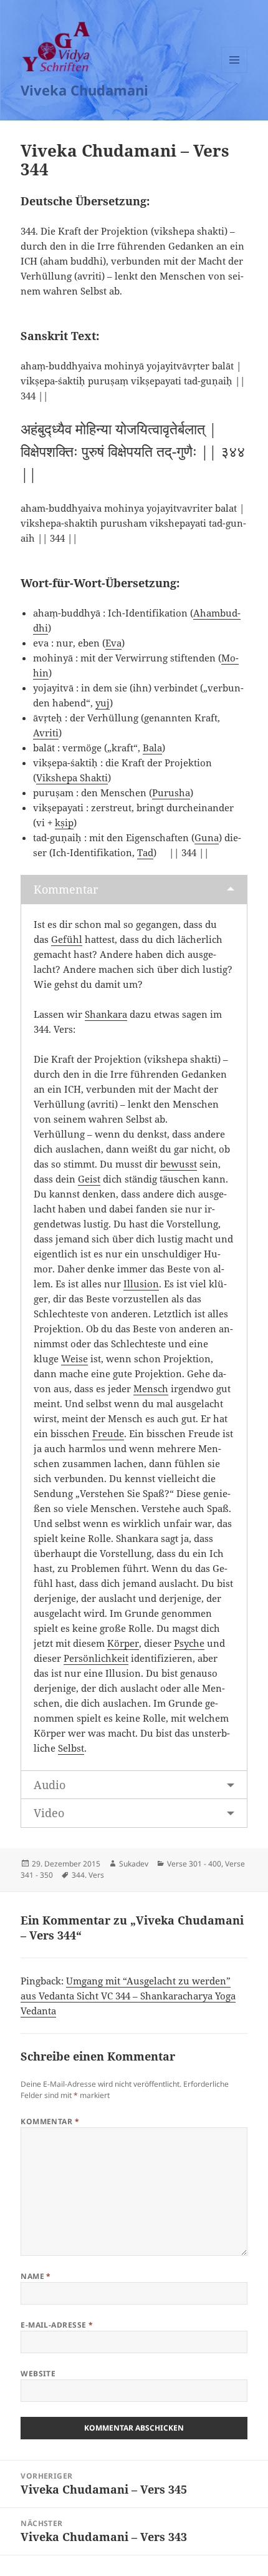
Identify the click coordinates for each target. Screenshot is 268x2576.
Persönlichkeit (96, 1658)
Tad (145, 852)
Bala (152, 748)
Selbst (71, 1748)
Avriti (46, 733)
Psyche (189, 1643)
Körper (123, 1643)
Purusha (171, 793)
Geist (89, 1179)
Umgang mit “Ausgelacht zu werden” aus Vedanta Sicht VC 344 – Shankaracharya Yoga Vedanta (128, 1996)
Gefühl (67, 939)
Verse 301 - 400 (194, 1864)
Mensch (151, 1388)
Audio (50, 1785)
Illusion (141, 1284)
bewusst (179, 1164)
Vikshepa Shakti (72, 778)
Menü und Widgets (235, 73)
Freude (108, 1433)
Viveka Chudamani (84, 90)
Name (36, 2276)
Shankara (106, 1014)
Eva (113, 643)
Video (49, 1813)
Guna (207, 837)
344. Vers (88, 1875)
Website (38, 2374)
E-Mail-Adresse (57, 2325)
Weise (74, 1359)
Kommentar (66, 889)
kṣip (64, 822)
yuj (103, 703)
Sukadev (134, 1864)
